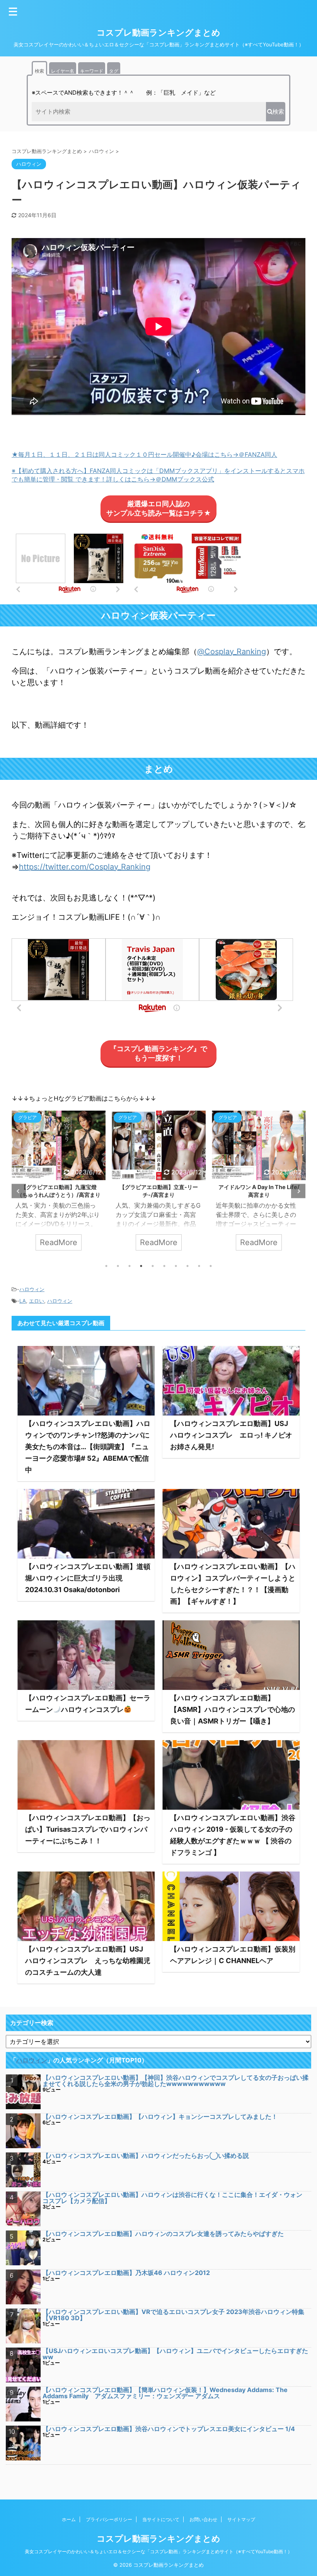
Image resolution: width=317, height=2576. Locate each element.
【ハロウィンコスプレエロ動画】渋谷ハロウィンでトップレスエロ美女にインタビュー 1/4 (169, 2429)
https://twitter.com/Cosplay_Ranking (85, 867)
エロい (37, 1301)
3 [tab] (130, 1266)
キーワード (92, 71)
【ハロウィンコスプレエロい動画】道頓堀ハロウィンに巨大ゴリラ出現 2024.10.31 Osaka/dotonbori (88, 1578)
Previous (19, 1191)
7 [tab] (176, 1266)
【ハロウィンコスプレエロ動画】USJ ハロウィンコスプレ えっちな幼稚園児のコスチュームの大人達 (88, 1961)
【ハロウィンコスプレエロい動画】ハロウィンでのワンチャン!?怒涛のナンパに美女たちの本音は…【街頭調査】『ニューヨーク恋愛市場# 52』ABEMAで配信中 (88, 1447)
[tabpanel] (59, 1184)
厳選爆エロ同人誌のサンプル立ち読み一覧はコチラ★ (159, 508)
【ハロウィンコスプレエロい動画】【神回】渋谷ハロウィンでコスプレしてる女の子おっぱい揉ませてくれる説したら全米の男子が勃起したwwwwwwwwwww (176, 2081)
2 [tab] (118, 1266)
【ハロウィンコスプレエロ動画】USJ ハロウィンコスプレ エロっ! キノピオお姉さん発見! (233, 1435)
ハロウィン (32, 1289)
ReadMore (59, 1242)
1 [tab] (106, 1266)
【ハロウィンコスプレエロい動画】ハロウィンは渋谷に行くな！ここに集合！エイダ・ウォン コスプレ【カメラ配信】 (176, 2198)
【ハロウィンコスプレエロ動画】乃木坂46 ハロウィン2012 (126, 2273)
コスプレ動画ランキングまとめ (158, 32)
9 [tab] (199, 1266)
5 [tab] (153, 1266)
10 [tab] (211, 1266)
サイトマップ (241, 2519)
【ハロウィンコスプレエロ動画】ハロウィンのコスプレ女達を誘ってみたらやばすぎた (163, 2234)
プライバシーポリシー (109, 2519)
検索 (39, 71)
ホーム (69, 2519)
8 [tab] (187, 1266)
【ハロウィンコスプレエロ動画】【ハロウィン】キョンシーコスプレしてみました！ (160, 2117)
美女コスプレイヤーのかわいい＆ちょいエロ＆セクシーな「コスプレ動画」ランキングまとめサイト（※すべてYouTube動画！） (158, 2551)
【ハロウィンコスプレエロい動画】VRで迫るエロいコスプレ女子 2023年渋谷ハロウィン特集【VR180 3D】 (173, 2315)
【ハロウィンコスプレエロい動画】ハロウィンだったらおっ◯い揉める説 (146, 2156)
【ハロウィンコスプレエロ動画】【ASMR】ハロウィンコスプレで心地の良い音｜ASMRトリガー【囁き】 (233, 1709)
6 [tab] (164, 1266)
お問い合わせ (203, 2519)
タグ (114, 71)
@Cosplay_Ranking (232, 652)
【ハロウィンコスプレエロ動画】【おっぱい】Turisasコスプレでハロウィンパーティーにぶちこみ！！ (88, 1829)
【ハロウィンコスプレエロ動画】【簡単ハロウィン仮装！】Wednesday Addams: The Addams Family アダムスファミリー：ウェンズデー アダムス (165, 2393)
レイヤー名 (63, 71)
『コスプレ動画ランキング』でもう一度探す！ (158, 1053)
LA (23, 1301)
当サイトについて (161, 2519)
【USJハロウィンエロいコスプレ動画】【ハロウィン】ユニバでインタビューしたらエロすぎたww (175, 2354)
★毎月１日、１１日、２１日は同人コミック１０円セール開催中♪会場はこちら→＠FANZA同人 (144, 454)
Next (298, 1191)
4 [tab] (141, 1266)
